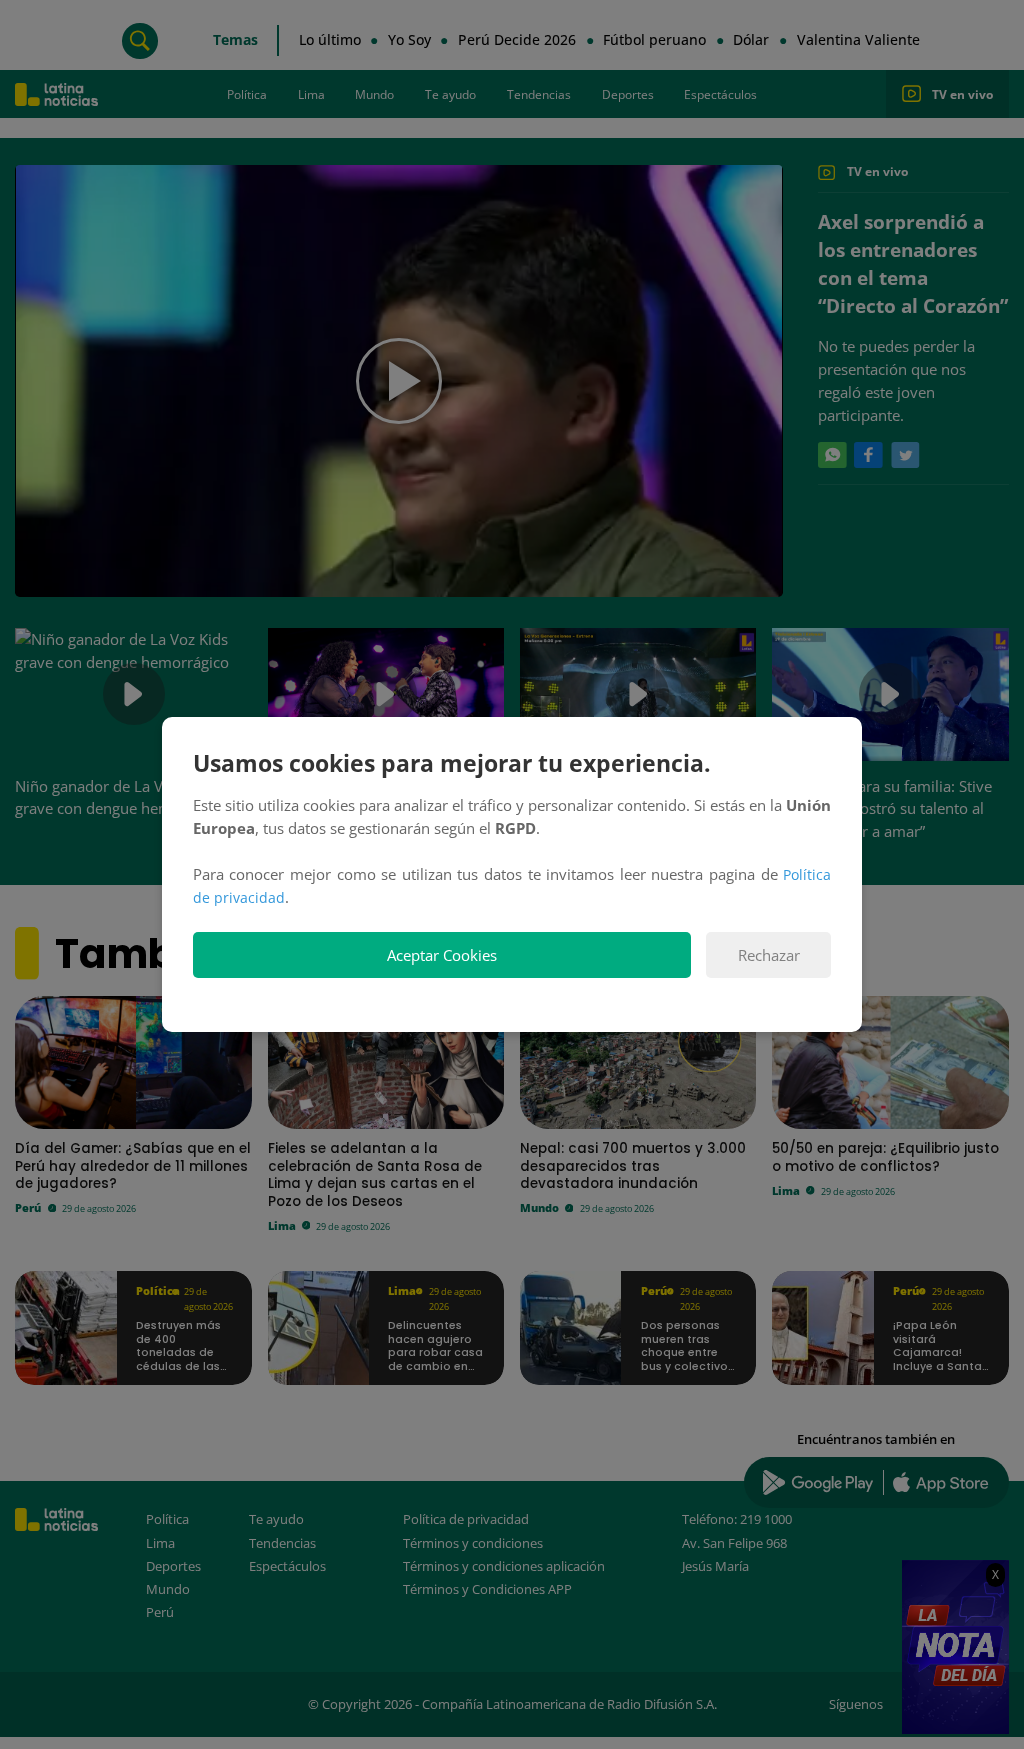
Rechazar (769, 955)
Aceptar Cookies (442, 955)
